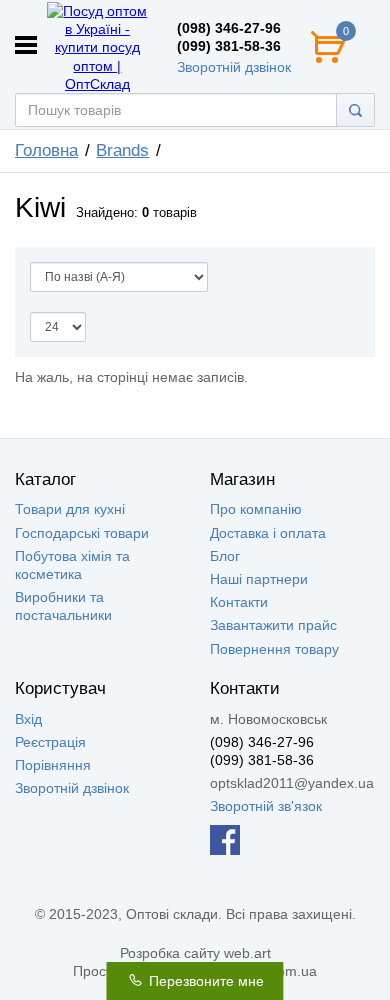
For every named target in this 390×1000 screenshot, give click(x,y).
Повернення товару (274, 649)
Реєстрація (50, 742)
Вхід (28, 719)
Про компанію (256, 509)
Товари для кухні (70, 509)
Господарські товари (82, 533)
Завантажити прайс (273, 625)
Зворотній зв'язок (266, 806)
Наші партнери (259, 579)
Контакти (239, 602)
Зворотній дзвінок (234, 67)
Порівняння (53, 765)
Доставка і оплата (268, 533)
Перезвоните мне (204, 981)
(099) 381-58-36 (229, 46)
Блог (225, 556)
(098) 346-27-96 (229, 28)
